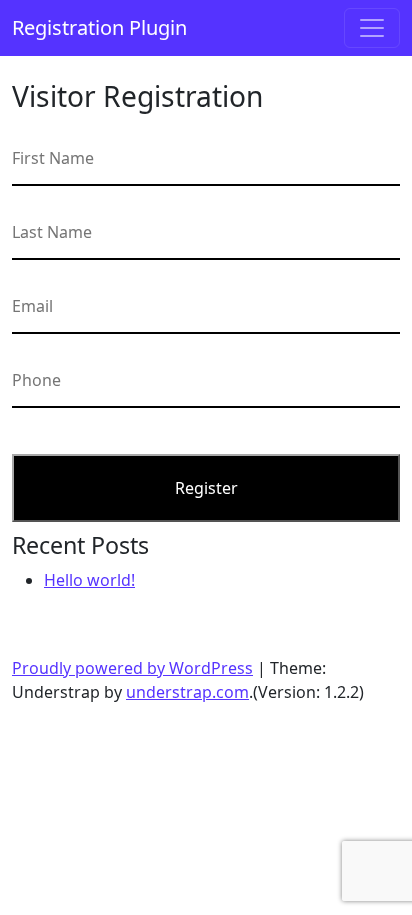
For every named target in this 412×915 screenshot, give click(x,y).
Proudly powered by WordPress (132, 668)
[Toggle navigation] (372, 28)
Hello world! (89, 580)
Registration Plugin (99, 27)
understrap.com (187, 692)
